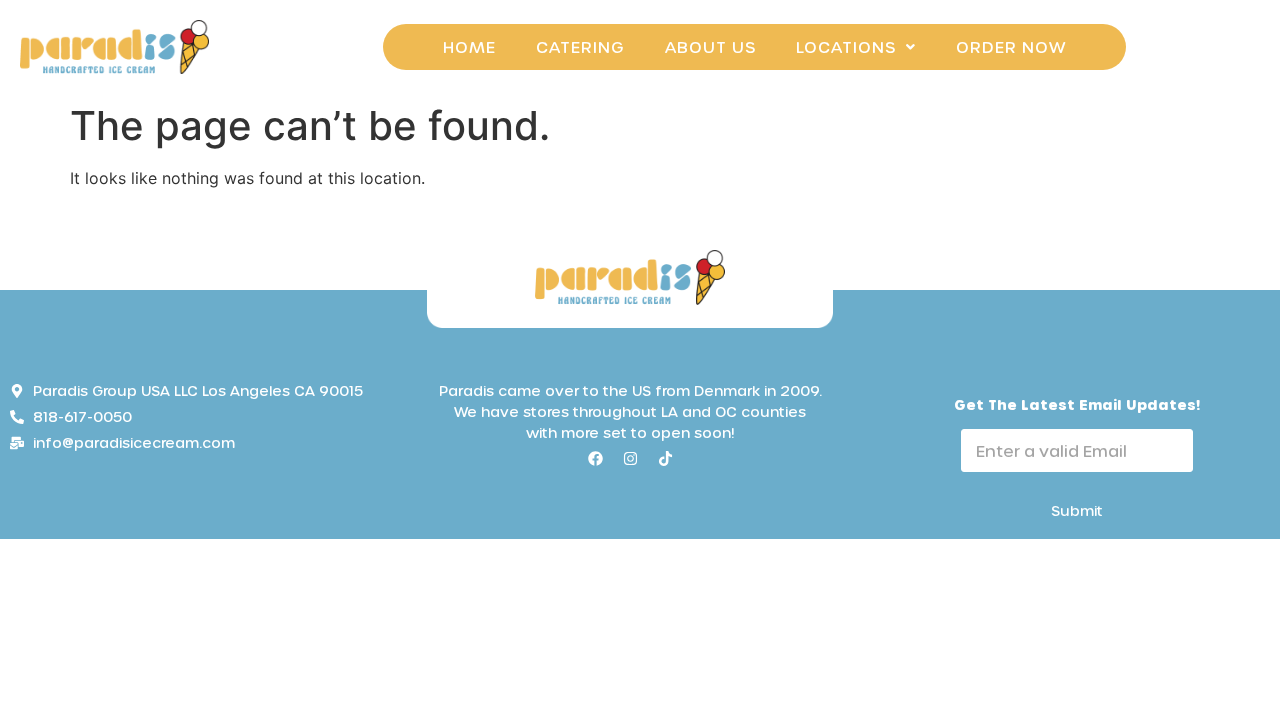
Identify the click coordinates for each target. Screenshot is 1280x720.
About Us (710, 46)
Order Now (1011, 46)
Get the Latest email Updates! (1077, 404)
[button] (856, 47)
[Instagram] (630, 458)
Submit (1077, 510)
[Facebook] (595, 458)
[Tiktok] (665, 458)
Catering (580, 46)
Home (469, 46)
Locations (846, 46)
